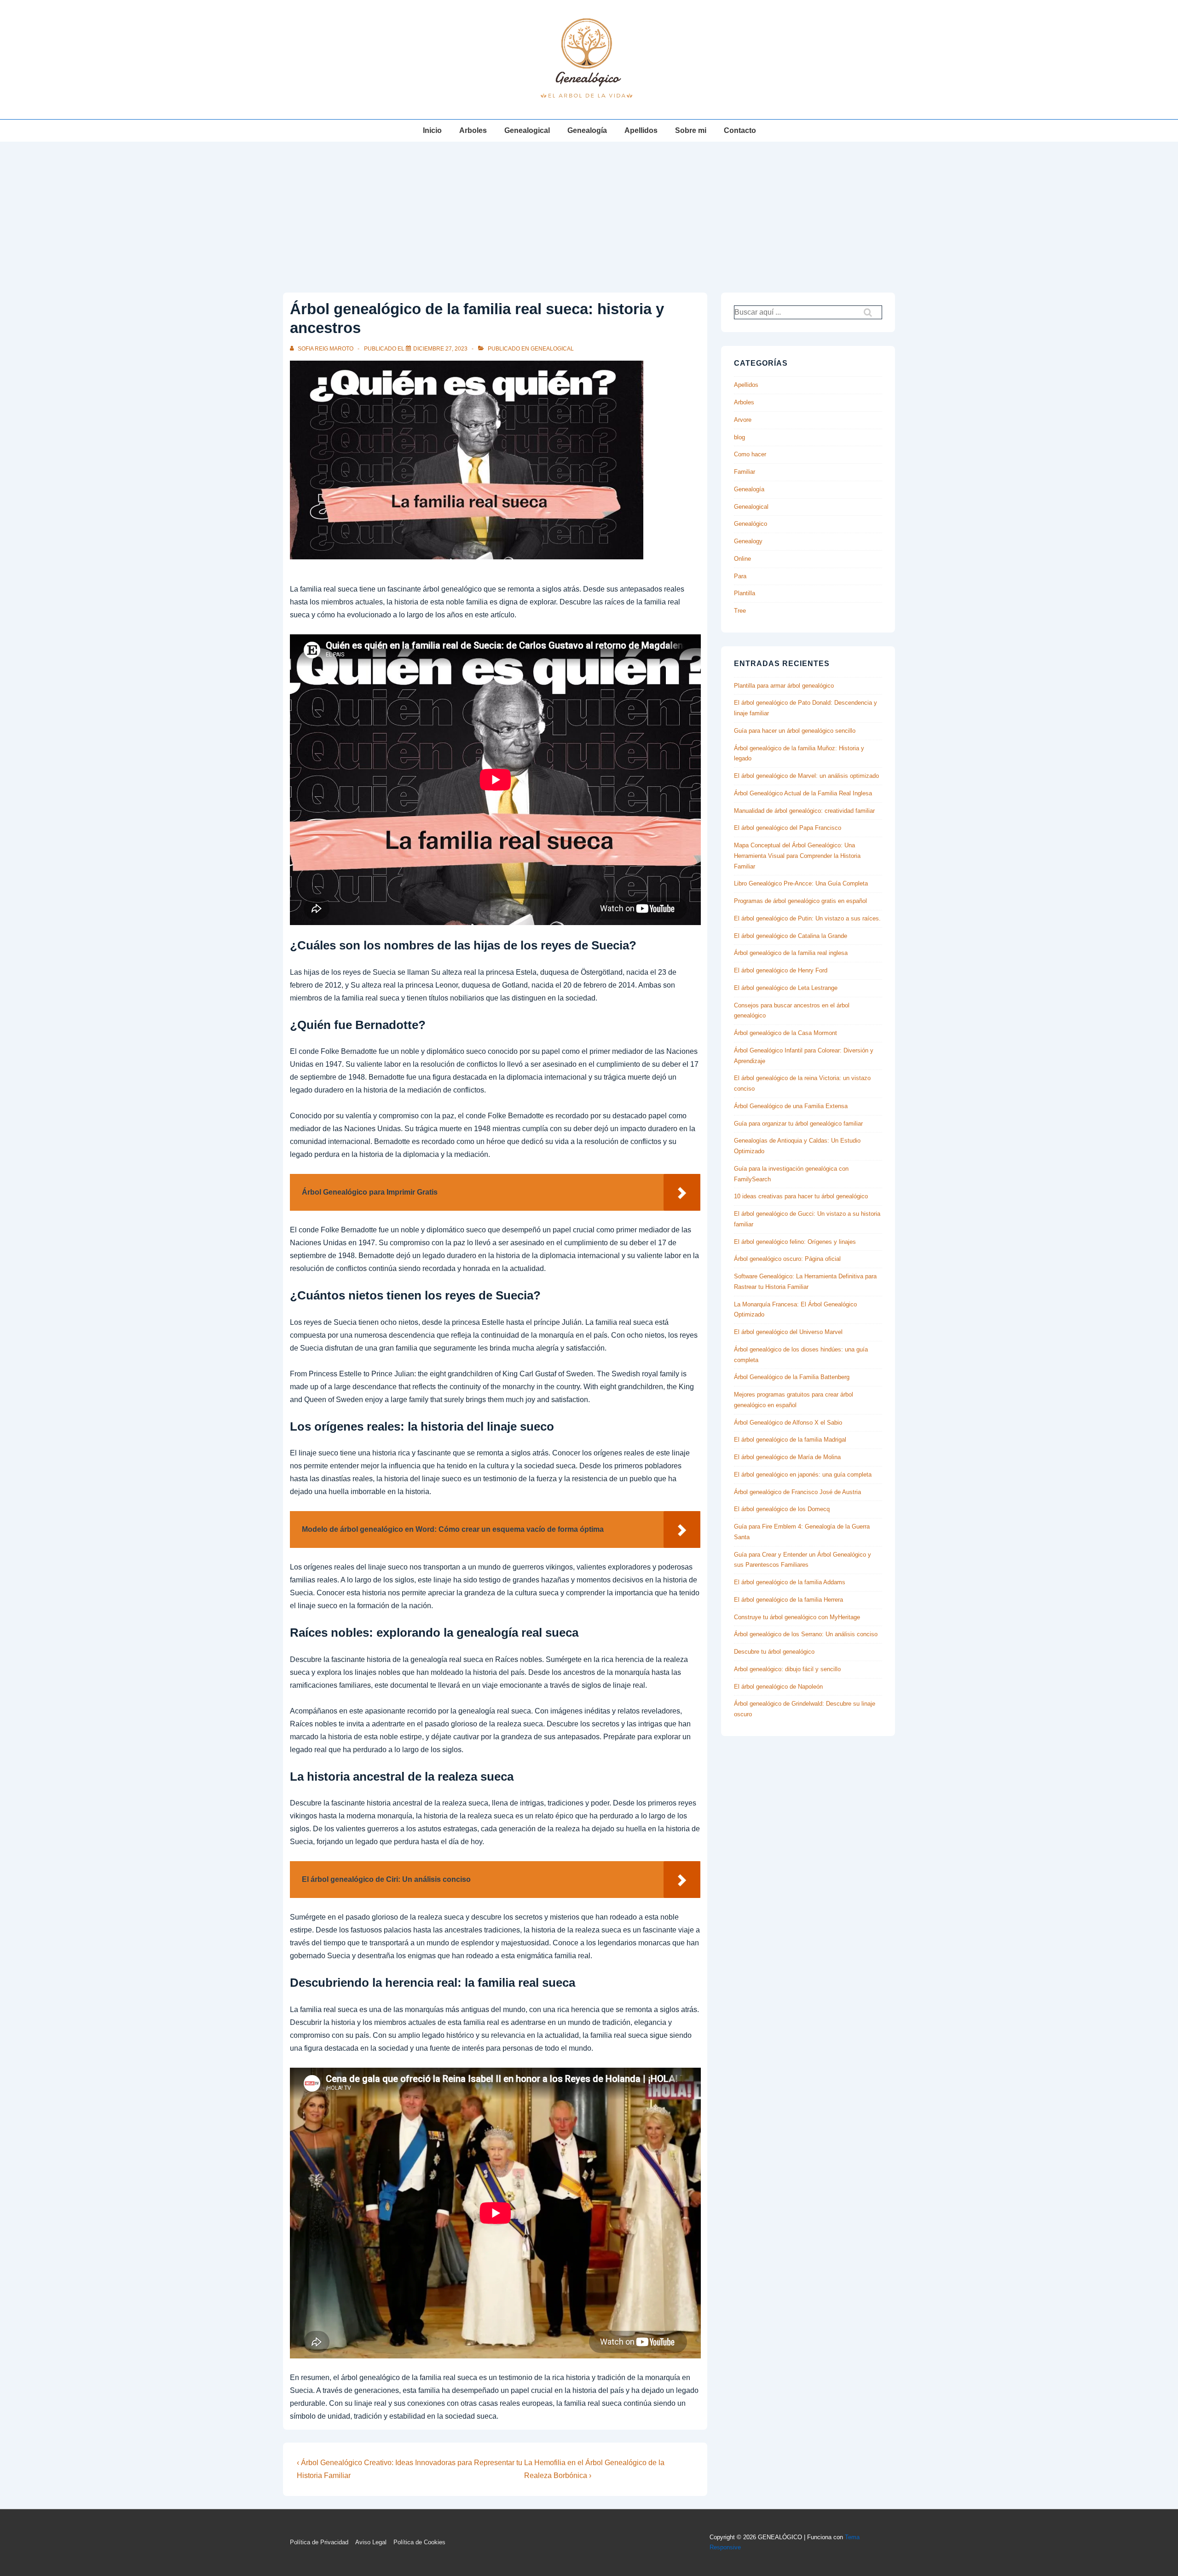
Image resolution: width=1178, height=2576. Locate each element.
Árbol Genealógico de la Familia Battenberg (792, 1377)
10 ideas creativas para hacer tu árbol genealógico (801, 1196)
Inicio (432, 130)
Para (740, 576)
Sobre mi (691, 130)
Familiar (745, 472)
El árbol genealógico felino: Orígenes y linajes (795, 1242)
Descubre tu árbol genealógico (774, 1652)
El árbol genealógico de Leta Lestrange (786, 988)
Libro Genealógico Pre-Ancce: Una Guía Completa (801, 883)
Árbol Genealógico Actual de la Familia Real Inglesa (803, 793)
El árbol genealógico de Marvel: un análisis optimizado (806, 776)
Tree (740, 611)
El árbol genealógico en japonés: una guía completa (803, 1475)
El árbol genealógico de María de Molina (787, 1457)
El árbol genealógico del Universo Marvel (788, 1332)
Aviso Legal (371, 2542)
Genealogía (587, 130)
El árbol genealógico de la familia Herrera (788, 1600)
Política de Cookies (419, 2542)
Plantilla (745, 593)
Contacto (740, 130)
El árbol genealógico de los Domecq (782, 1509)
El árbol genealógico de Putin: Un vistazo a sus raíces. (807, 918)
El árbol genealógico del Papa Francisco (788, 828)
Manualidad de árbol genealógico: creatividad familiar (804, 811)
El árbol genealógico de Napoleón (778, 1687)
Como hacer (750, 454)
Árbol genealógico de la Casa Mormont (785, 1033)
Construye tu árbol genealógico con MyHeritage (797, 1617)
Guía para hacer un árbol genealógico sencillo (795, 731)
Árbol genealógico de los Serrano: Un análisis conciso (806, 1634)
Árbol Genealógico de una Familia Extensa (791, 1106)
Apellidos (641, 130)
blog (739, 437)
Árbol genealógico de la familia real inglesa (791, 953)
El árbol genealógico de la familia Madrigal (790, 1440)
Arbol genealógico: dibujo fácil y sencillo (787, 1669)
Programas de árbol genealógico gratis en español (800, 901)
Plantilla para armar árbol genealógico (784, 686)
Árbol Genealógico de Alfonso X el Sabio (788, 1423)
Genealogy (748, 541)
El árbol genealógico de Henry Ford (781, 970)
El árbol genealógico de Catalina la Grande (791, 936)
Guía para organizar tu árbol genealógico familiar (798, 1124)
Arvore (743, 420)
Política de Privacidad (319, 2542)
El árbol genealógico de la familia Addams (790, 1582)
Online (742, 559)
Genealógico (751, 524)
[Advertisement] (589, 211)
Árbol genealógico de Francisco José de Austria (797, 1492)
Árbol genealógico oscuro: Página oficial (787, 1259)
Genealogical (527, 130)
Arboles (473, 130)
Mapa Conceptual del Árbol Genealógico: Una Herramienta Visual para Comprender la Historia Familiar (797, 856)
